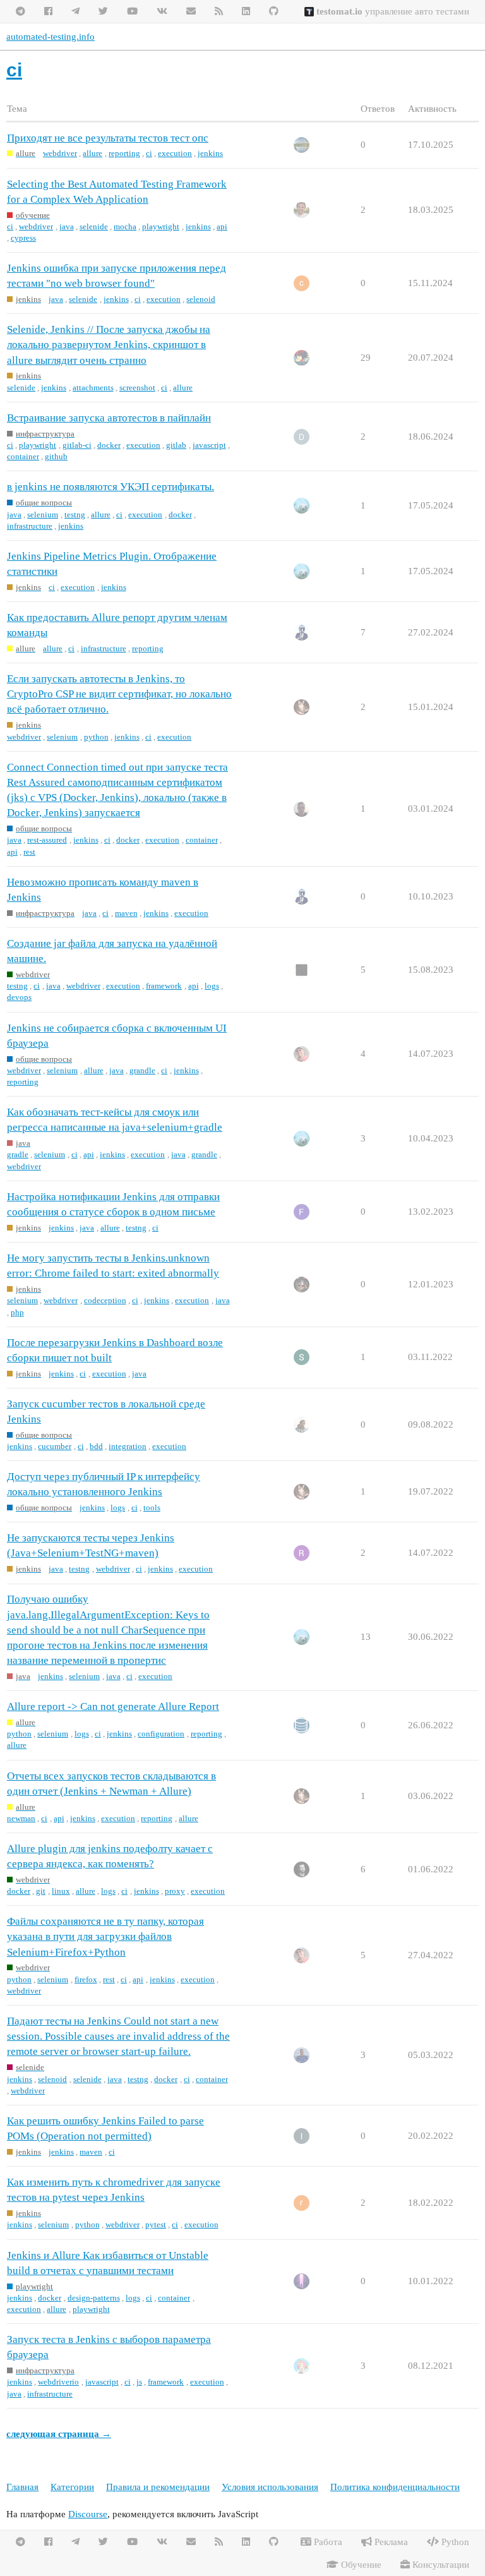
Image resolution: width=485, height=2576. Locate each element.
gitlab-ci (77, 445)
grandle (142, 1070)
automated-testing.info (51, 37)
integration (128, 1446)
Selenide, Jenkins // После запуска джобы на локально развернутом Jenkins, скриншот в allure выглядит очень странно (109, 345)
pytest (156, 2224)
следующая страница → (59, 2434)
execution (175, 153)
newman (21, 1818)
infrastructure (30, 526)
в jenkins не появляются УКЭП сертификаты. (111, 487)
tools (152, 1508)
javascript (209, 445)
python (96, 737)
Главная (22, 2487)
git (41, 1891)
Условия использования (270, 2487)
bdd (96, 1446)
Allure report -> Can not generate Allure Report (113, 1706)
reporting (124, 153)
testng (75, 515)
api (222, 226)
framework (164, 986)
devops (19, 997)
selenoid (201, 299)
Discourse (88, 2514)
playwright (161, 226)
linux (61, 1891)
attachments (93, 388)
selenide (94, 226)
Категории (72, 2487)
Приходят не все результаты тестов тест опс (108, 138)
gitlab (176, 445)
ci (149, 153)
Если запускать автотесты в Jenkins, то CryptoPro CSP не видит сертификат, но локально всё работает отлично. (119, 694)
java (67, 226)
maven (126, 913)
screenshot (137, 388)
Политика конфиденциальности (395, 2487)
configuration (161, 1734)
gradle (18, 1154)
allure (93, 153)
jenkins (210, 153)
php (17, 1312)
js (139, 2382)
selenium (43, 515)
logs (212, 986)
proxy (175, 1891)
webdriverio (58, 2382)
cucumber (55, 1446)
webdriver (60, 153)
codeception (105, 1300)
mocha (125, 226)
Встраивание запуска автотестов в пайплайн (109, 418)
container (23, 456)
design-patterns (94, 2298)
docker (109, 445)
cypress (23, 238)
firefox (86, 1979)
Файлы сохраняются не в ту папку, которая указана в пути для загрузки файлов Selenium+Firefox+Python (105, 1936)
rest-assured (47, 840)
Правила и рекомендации (158, 2487)
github (56, 456)
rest (29, 852)
